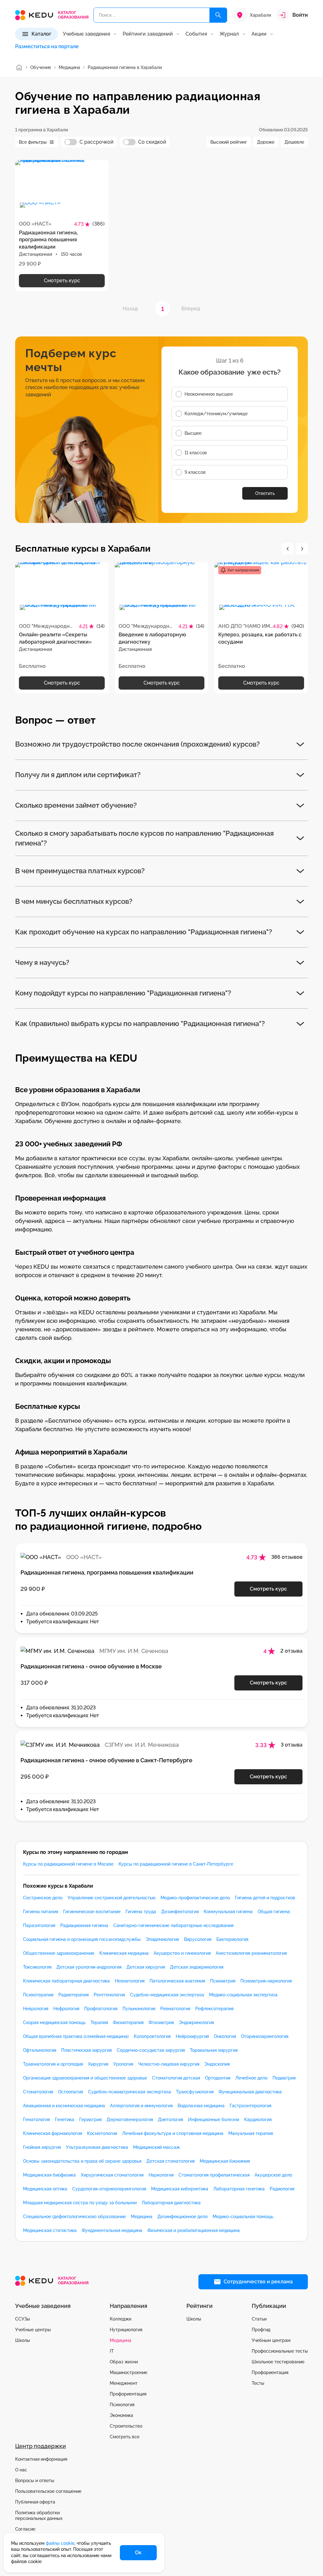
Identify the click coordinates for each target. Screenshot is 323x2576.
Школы (23, 2340)
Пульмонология (139, 2009)
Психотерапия (38, 1995)
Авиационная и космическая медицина (64, 2106)
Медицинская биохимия (225, 2161)
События (196, 34)
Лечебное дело (251, 2078)
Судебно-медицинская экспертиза (167, 1995)
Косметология (102, 2133)
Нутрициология (126, 2330)
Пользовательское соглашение (48, 2491)
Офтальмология (40, 2050)
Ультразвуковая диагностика (97, 2147)
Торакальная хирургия (214, 2050)
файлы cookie (60, 2543)
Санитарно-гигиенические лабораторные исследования (173, 1925)
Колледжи (120, 2319)
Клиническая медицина (124, 1953)
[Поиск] (218, 15)
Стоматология (38, 2092)
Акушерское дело (273, 2175)
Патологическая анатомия (177, 1981)
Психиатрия (223, 1981)
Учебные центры (33, 2330)
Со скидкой (152, 142)
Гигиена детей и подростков (265, 1898)
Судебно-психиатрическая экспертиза (129, 2092)
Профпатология (101, 2009)
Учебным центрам (271, 2340)
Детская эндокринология (197, 1967)
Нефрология (66, 2009)
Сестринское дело (43, 1898)
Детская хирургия (146, 1967)
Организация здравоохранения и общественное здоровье (85, 2078)
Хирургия (98, 2064)
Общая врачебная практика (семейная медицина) (76, 2036)
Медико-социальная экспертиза (243, 1995)
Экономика (121, 2415)
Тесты (258, 2383)
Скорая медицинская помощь (54, 2022)
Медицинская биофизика (49, 2175)
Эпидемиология (162, 1939)
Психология (122, 2405)
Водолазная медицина (201, 2106)
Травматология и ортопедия (53, 2064)
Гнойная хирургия (42, 2147)
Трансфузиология (195, 2092)
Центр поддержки (41, 2446)
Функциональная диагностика (250, 2092)
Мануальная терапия (251, 2133)
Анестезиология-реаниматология (251, 1953)
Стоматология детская (176, 2078)
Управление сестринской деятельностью (112, 1898)
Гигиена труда (141, 1912)
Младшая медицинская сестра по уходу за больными (80, 2203)
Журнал (229, 34)
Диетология (170, 2120)
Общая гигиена (274, 1912)
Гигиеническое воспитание (92, 1912)
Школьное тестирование (278, 2362)
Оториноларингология (265, 2036)
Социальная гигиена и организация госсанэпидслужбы (82, 1939)
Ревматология (175, 2009)
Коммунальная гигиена (228, 1912)
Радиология (282, 2189)
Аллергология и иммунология (141, 2106)
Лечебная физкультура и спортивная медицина (173, 2133)
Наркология (161, 2175)
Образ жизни (124, 2362)
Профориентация (128, 2394)
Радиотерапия (73, 1995)
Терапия (99, 2022)
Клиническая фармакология (53, 2133)
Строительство (126, 2426)
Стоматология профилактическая (214, 2175)
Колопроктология (152, 2036)
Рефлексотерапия (214, 2009)
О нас (21, 2470)
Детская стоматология (170, 2161)
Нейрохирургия (192, 2036)
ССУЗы (23, 2319)
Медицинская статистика (50, 2230)
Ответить (265, 493)
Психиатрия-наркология (266, 1981)
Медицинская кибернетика (180, 2189)
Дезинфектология (180, 1912)
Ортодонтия (218, 2078)
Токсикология (37, 1967)
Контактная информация (41, 2459)
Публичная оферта (35, 2502)
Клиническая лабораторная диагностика (66, 1981)
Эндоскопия (217, 2064)
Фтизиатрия (161, 2022)
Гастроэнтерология (250, 2106)
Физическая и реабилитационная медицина (194, 2230)
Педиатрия (284, 2078)
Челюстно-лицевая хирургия (169, 2064)
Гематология (36, 2120)
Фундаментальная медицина (112, 2230)
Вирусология (198, 1939)
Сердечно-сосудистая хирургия (151, 2050)
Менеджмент (124, 2383)
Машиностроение (129, 2372)
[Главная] (19, 67)
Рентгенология (109, 1995)
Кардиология (258, 2120)
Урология (123, 2064)
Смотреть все (125, 2437)
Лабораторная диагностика (171, 2203)
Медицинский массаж (156, 2147)
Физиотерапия (128, 2022)
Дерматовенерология (130, 2120)
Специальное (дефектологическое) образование (74, 2217)
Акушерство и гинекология (182, 1953)
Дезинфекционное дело (182, 2217)
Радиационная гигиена (84, 1925)
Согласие (25, 2529)
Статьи (259, 2319)
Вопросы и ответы (35, 2481)
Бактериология (232, 1939)
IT (112, 2351)
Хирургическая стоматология (112, 2175)
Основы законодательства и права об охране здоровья (82, 2161)
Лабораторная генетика (239, 2189)
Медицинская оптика (45, 2189)
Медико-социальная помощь (243, 2217)
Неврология (36, 2009)
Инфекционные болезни (214, 2120)
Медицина (142, 2217)
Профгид (261, 2330)
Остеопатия (70, 2092)
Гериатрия (90, 2120)
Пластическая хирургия (86, 2050)
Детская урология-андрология (89, 1967)
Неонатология (130, 1981)
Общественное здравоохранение (59, 1953)
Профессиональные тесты (280, 2351)
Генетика (65, 2120)
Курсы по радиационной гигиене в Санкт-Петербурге (176, 1864)
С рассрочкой (97, 142)
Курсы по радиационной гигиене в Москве (68, 1864)
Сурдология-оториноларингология (109, 2189)
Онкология (225, 2036)
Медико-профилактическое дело (195, 1898)
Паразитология (39, 1925)
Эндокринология (196, 2022)
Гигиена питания (41, 1912)
